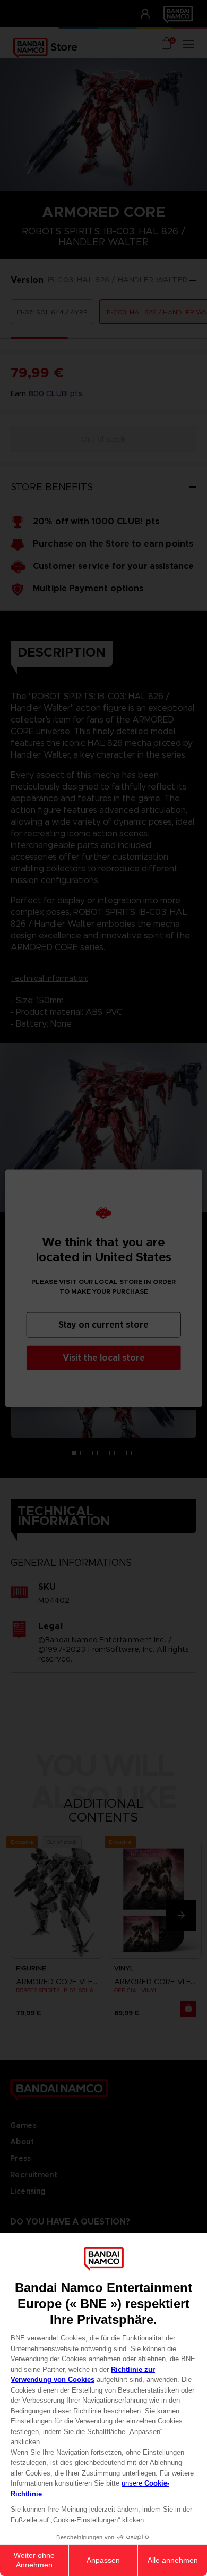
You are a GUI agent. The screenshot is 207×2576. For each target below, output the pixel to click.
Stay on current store (103, 1324)
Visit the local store (104, 1357)
